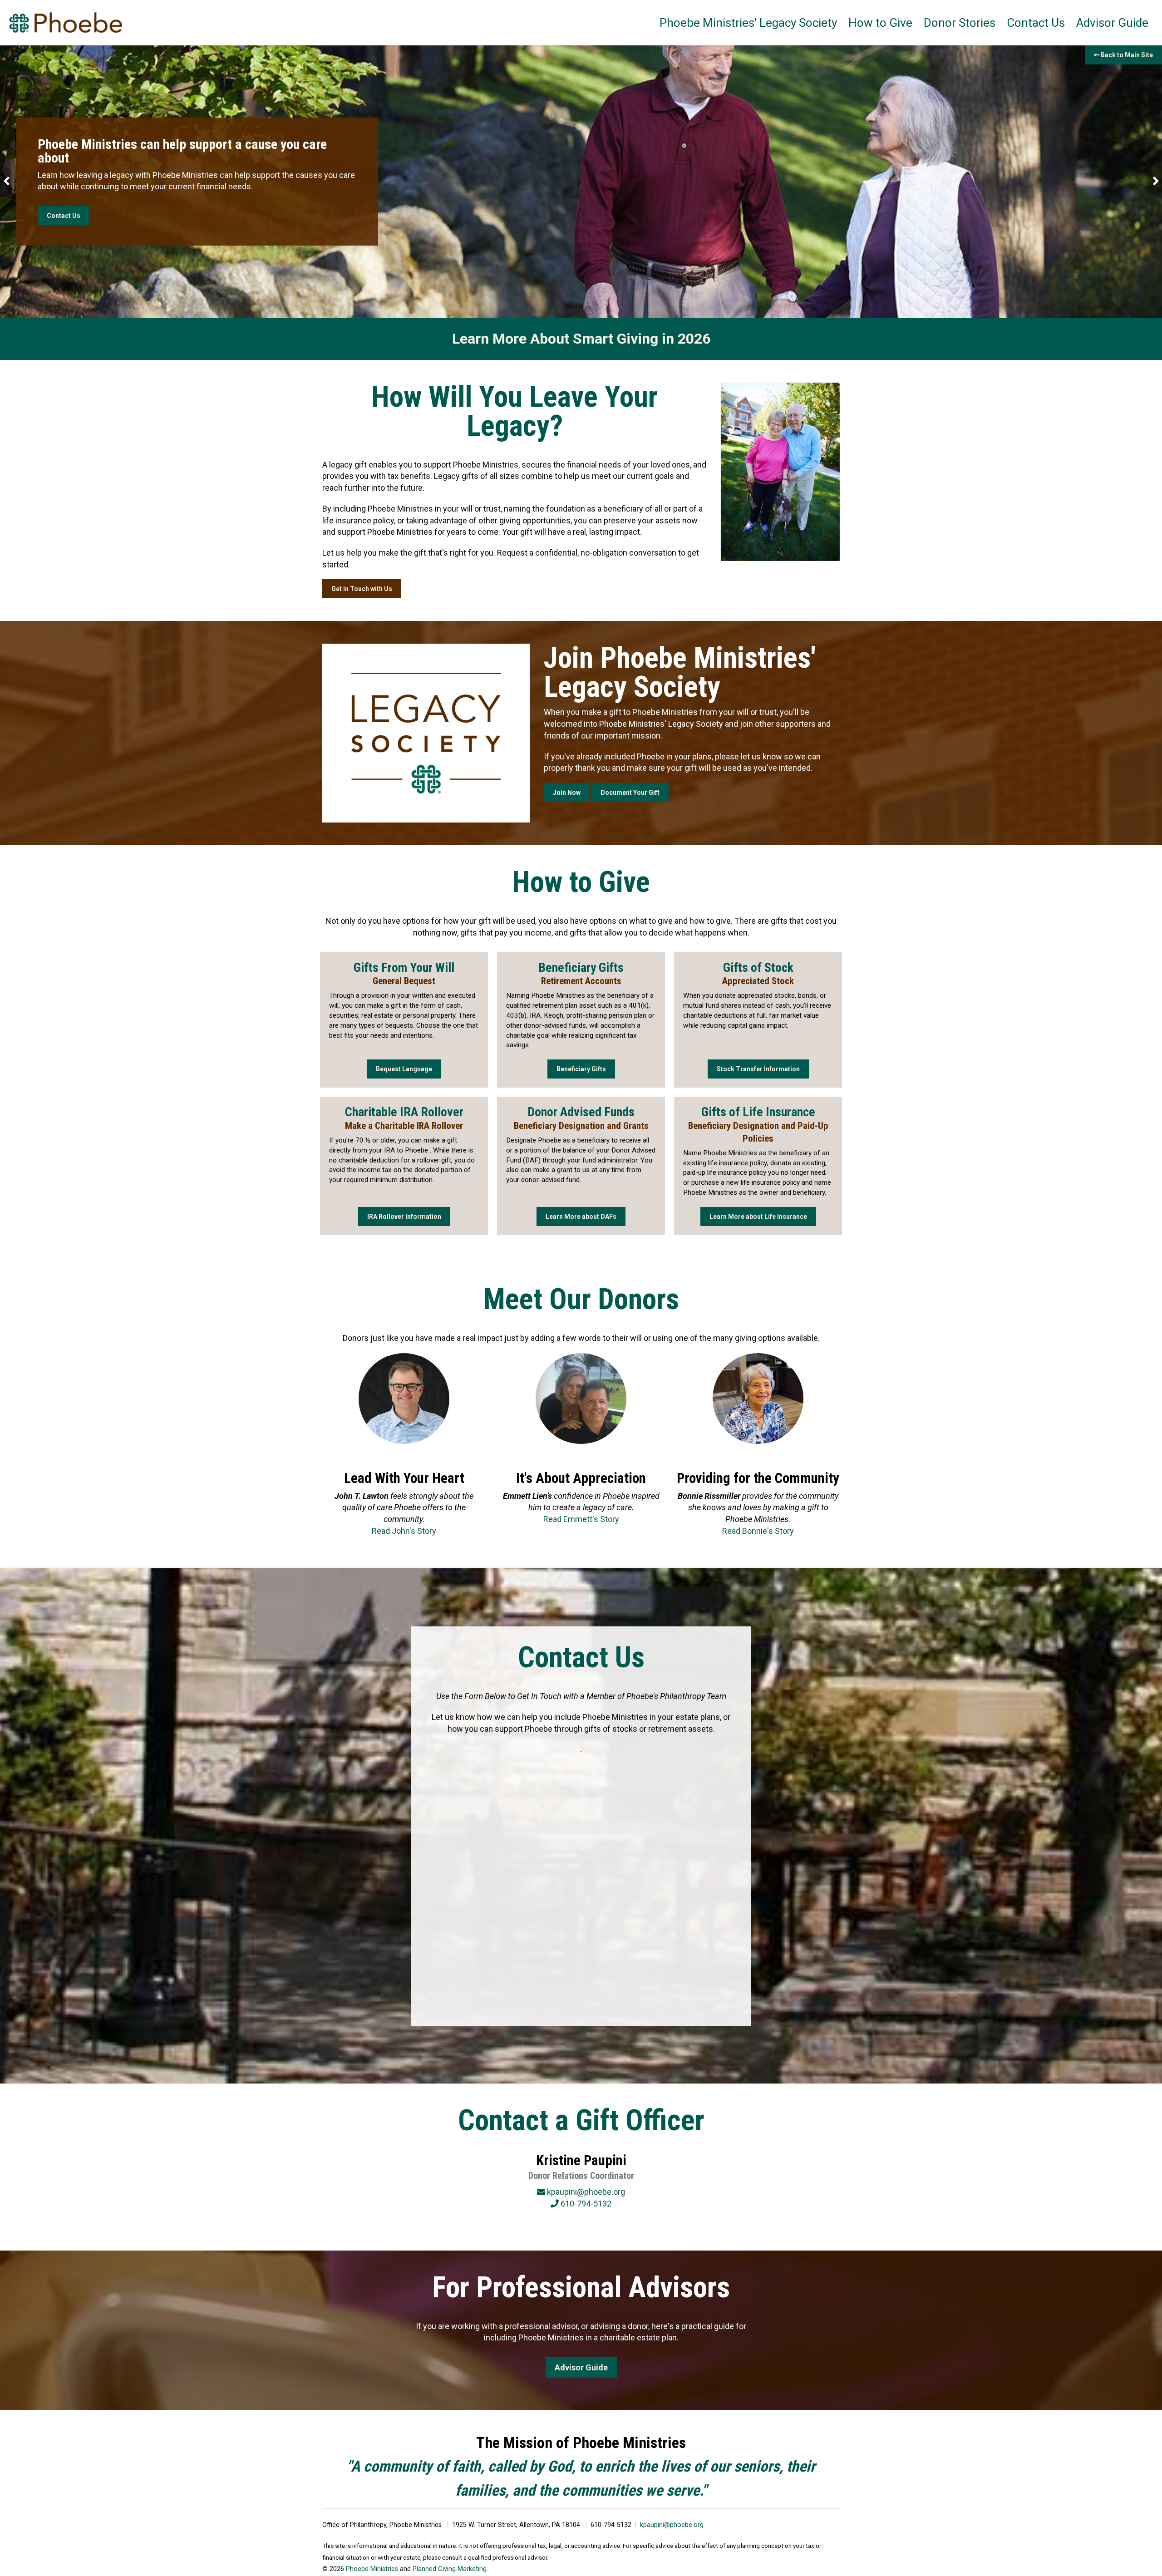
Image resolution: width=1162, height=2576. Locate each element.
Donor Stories (960, 23)
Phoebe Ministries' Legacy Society (748, 23)
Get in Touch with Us (362, 589)
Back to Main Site (1126, 55)
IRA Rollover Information (404, 1217)
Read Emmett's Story (581, 1519)
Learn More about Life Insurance (758, 1217)
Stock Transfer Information (758, 1069)
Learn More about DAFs (581, 1217)
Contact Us (1036, 23)
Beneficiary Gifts (581, 1069)
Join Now (567, 793)
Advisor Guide (1112, 23)
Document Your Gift (630, 793)
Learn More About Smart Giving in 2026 (581, 339)
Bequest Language (404, 1069)
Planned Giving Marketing (450, 2569)
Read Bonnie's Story (758, 1531)
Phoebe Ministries (372, 2569)
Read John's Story (404, 1531)
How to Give (880, 23)
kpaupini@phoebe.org (672, 2525)
